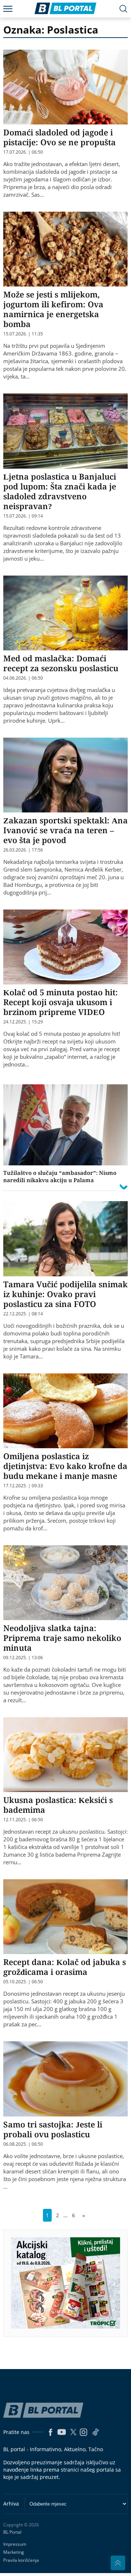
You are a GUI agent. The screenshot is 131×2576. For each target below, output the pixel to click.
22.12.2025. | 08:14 (23, 1314)
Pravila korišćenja (21, 2560)
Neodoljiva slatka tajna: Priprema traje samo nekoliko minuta (62, 1638)
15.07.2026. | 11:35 (23, 334)
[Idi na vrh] (118, 2563)
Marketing (14, 2552)
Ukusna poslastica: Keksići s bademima (58, 1805)
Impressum (15, 2544)
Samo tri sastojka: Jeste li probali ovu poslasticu (53, 2129)
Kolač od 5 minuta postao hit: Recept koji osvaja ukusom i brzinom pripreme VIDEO (61, 1002)
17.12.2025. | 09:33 (23, 1486)
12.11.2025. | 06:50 (23, 1820)
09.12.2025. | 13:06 (23, 1658)
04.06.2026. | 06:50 (23, 678)
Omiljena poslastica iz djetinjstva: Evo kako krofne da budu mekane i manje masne (65, 1466)
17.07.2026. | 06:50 (23, 152)
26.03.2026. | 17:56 (23, 850)
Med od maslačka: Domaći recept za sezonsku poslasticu (61, 663)
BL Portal (12, 2532)
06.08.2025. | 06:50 (23, 2144)
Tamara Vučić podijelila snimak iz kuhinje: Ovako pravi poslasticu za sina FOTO (65, 1294)
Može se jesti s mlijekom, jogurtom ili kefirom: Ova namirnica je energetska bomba (53, 309)
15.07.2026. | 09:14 (23, 516)
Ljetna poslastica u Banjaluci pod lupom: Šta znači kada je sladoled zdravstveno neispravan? (60, 491)
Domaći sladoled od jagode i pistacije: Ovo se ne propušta (59, 137)
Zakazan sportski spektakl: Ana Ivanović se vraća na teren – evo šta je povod (65, 830)
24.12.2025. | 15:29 (23, 1022)
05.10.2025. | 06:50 (23, 1982)
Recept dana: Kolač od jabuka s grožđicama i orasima (65, 1967)
